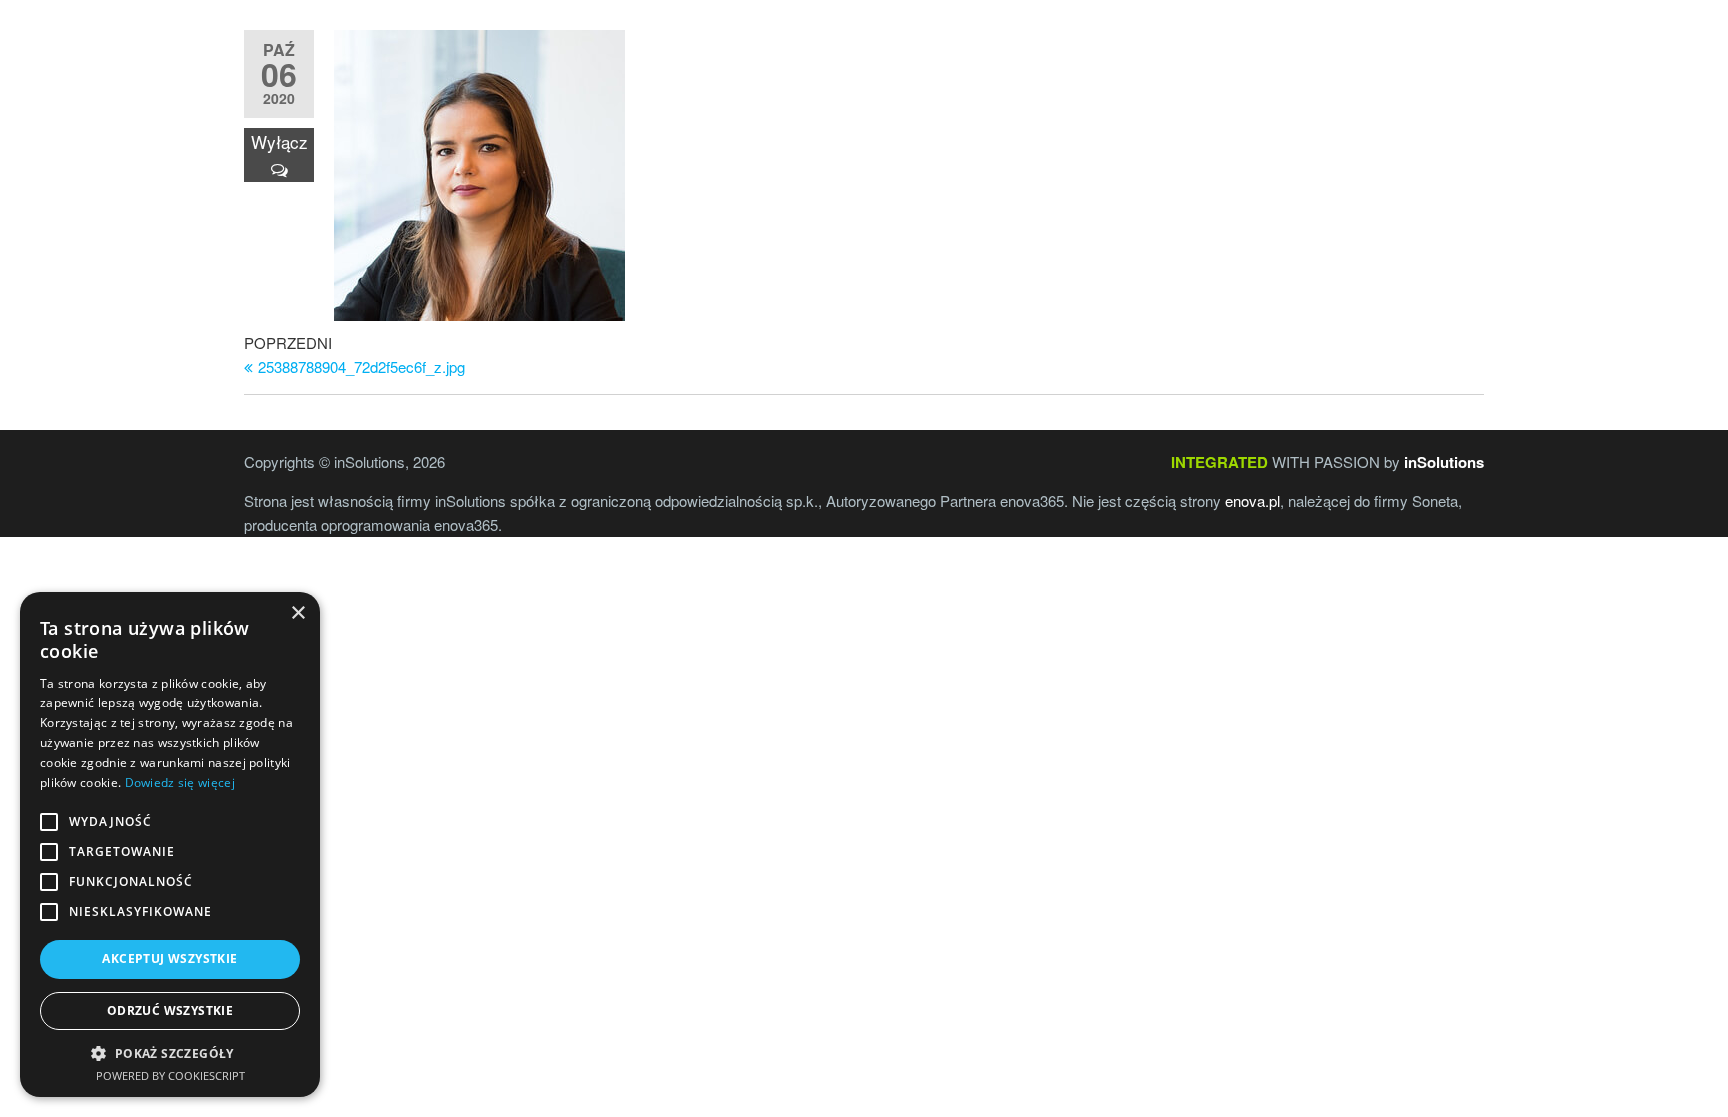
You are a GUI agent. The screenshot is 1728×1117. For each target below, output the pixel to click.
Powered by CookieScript (170, 1075)
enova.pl (1252, 500)
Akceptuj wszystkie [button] (169, 958)
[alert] (170, 844)
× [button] (297, 613)
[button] (170, 1053)
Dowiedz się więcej (180, 782)
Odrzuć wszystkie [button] (170, 1010)
